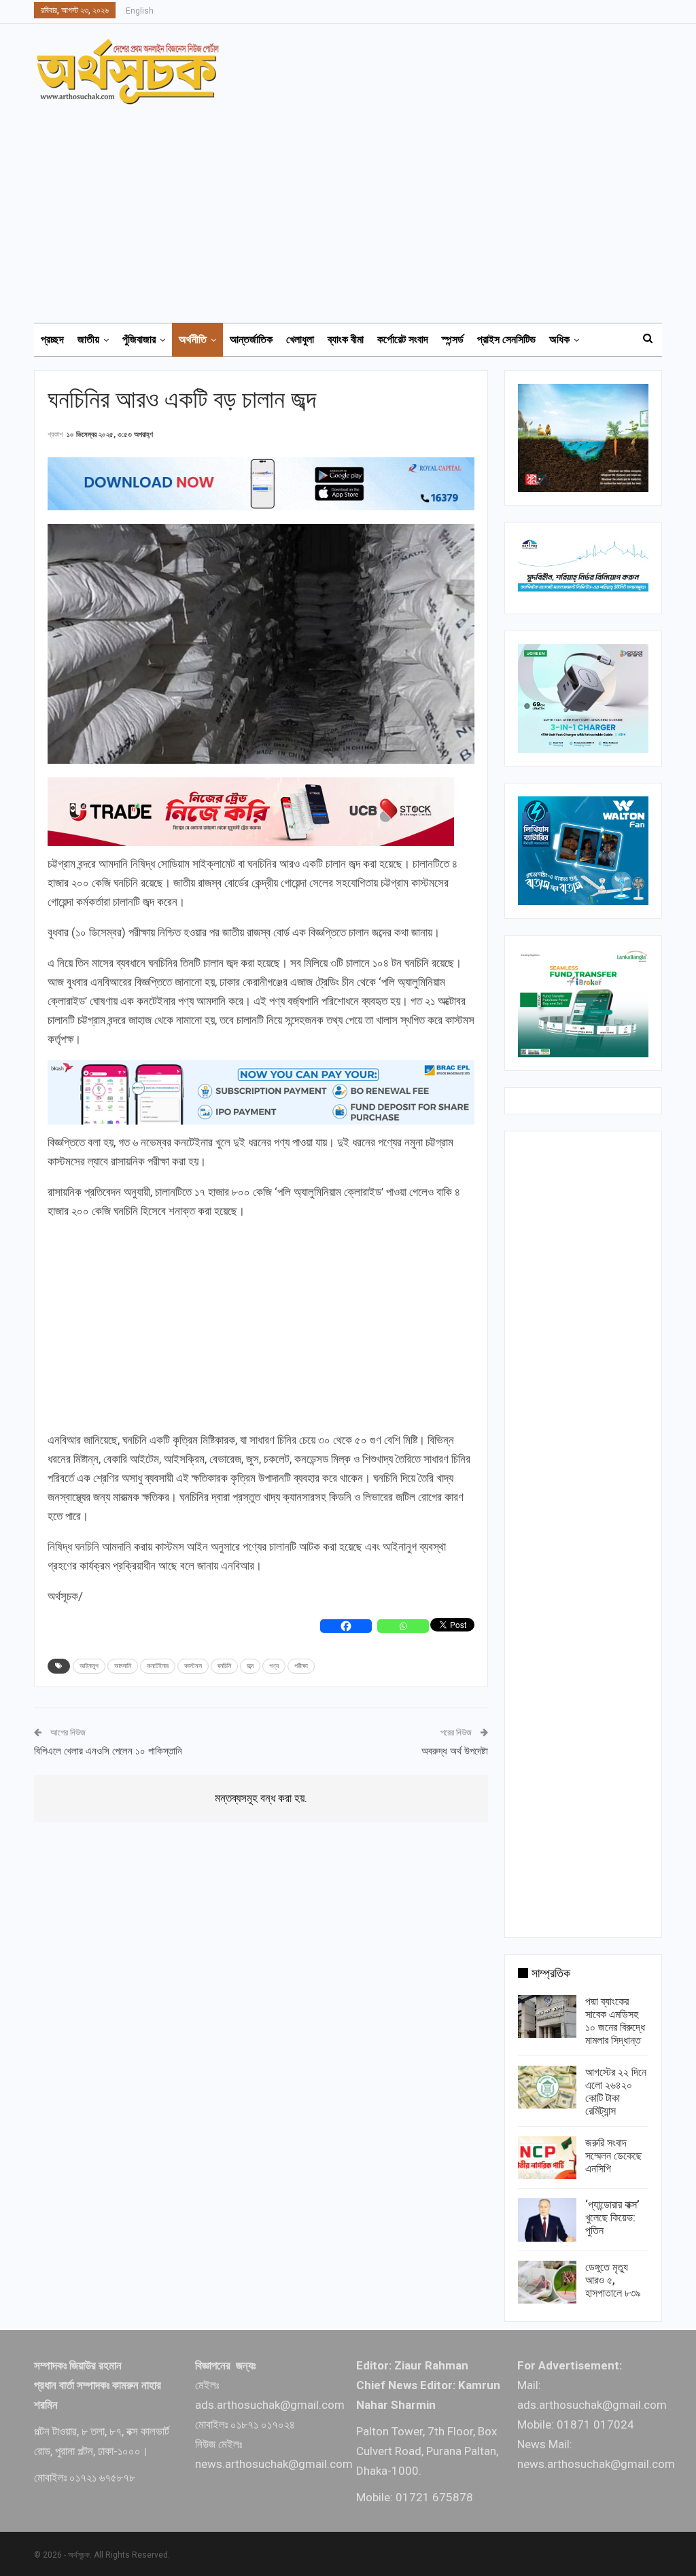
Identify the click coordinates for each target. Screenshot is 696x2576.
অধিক (559, 339)
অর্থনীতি (193, 339)
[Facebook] (346, 1626)
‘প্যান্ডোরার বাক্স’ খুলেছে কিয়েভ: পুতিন (612, 2218)
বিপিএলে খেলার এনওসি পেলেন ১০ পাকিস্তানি (108, 1751)
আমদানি (123, 1666)
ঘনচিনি (224, 1666)
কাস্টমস (193, 1666)
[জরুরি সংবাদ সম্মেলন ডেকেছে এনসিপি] (547, 2158)
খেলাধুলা (300, 339)
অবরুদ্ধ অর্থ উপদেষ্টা (455, 1751)
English (140, 11)
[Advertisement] (356, 207)
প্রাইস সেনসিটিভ (506, 339)
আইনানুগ (89, 1666)
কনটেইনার (158, 1666)
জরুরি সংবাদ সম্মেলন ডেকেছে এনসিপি (613, 2156)
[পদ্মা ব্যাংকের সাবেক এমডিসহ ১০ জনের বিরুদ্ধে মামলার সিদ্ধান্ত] (547, 2017)
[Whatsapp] (403, 1626)
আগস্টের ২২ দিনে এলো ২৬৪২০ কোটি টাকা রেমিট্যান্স (616, 2092)
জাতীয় (88, 339)
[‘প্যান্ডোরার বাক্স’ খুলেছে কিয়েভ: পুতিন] (547, 2220)
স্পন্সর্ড (453, 339)
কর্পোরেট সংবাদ (403, 339)
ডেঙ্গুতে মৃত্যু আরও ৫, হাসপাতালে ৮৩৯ (613, 2280)
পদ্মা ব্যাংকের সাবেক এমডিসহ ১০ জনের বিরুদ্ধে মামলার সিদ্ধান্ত (615, 2021)
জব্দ (250, 1666)
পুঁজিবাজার (139, 339)
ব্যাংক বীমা (346, 339)
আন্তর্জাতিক (251, 339)
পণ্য (274, 1666)
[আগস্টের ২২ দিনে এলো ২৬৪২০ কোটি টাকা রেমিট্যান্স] (547, 2087)
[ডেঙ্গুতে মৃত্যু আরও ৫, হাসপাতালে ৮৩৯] (547, 2282)
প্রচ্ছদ (52, 339)
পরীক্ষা (301, 1666)
